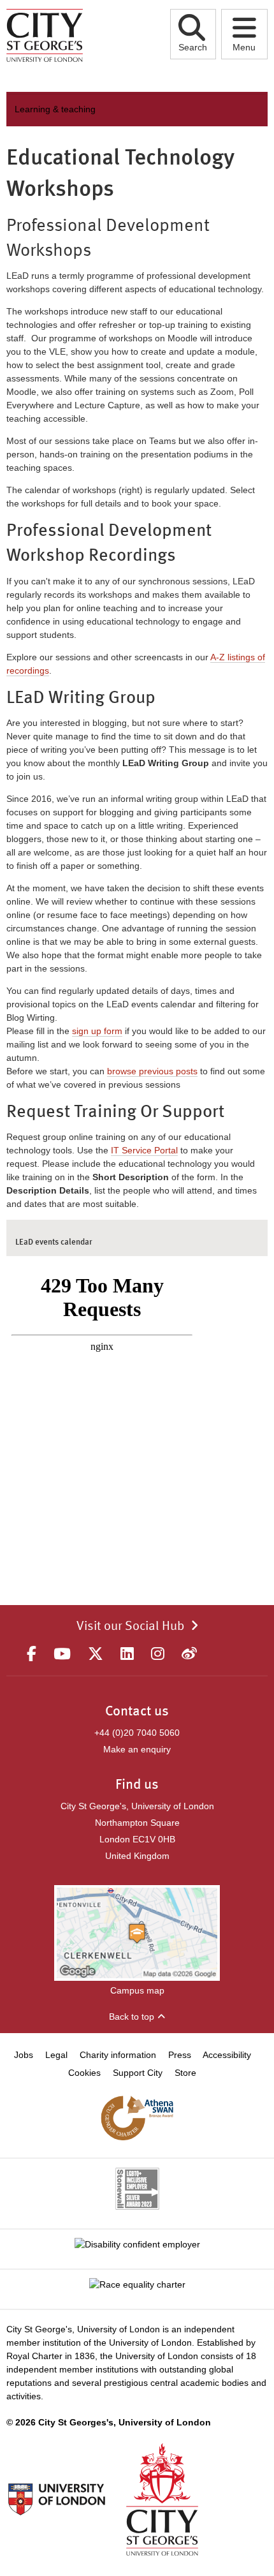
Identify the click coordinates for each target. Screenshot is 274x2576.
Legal (56, 2055)
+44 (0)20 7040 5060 (137, 1733)
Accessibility (227, 2055)
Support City (138, 2073)
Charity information (118, 2055)
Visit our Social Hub (130, 1627)
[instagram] (158, 1654)
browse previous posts (152, 1071)
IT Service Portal (144, 1150)
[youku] (189, 1654)
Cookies (84, 2073)
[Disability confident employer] (137, 2244)
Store (185, 2073)
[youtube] (62, 1654)
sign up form (97, 1031)
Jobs (24, 2055)
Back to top (132, 2017)
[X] (96, 1654)
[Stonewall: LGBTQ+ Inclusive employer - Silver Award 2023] (137, 2189)
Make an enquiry (137, 1749)
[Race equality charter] (137, 2284)
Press (180, 2055)
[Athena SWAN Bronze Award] (137, 2118)
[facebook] (32, 1654)
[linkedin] (127, 1654)
